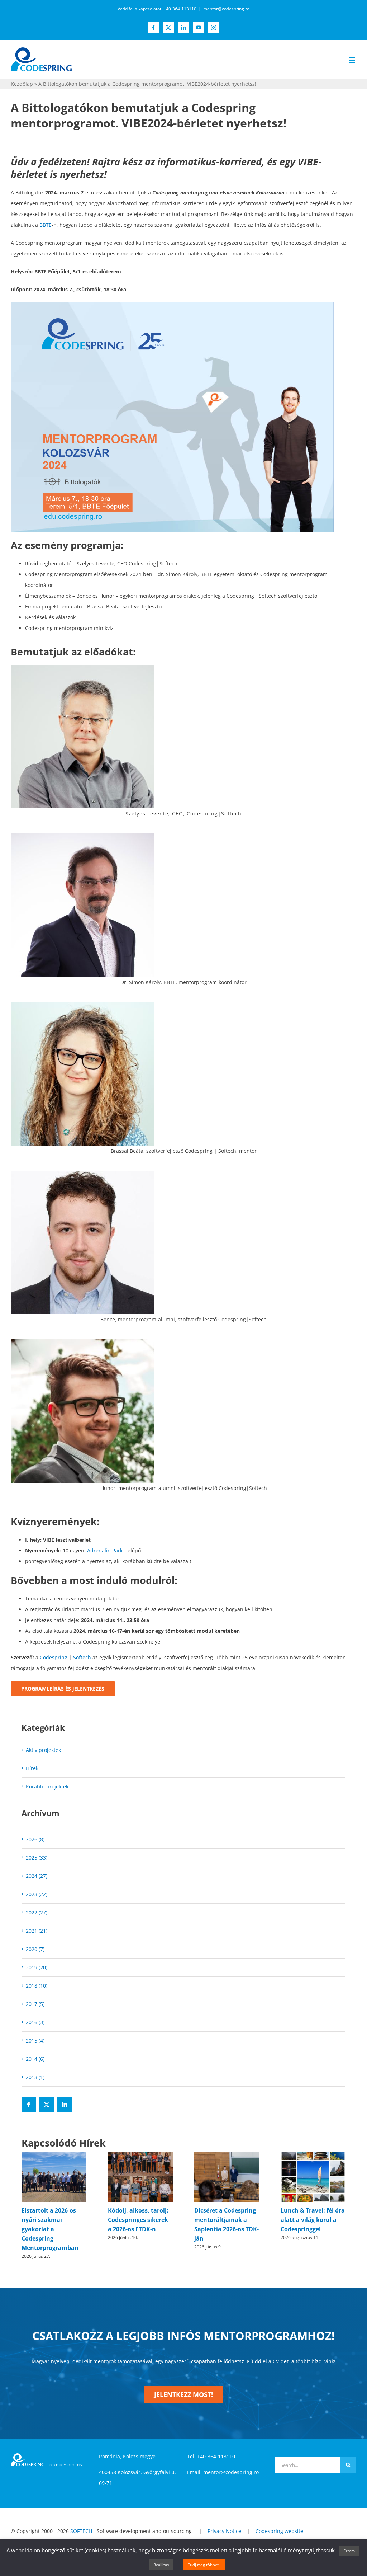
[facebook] (29, 2105)
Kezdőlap (22, 84)
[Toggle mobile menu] (352, 60)
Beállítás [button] (161, 2565)
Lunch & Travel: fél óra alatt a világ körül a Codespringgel (226, 2220)
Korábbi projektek (47, 1787)
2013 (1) (35, 2077)
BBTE (46, 225)
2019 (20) (37, 1967)
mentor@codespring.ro (226, 9)
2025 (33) (37, 1858)
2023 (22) (37, 1894)
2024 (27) (37, 1876)
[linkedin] (65, 2105)
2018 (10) (37, 1986)
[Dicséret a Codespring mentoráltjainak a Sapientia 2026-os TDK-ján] (140, 2155)
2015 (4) (35, 2041)
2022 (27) (37, 1912)
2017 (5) (35, 2004)
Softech (82, 1657)
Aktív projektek (43, 1750)
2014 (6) (35, 2059)
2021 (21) (37, 1931)
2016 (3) (35, 2022)
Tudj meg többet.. (204, 2565)
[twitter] (47, 2105)
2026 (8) (35, 1839)
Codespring (54, 1657)
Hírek (32, 1768)
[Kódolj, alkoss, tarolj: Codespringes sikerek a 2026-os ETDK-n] (54, 2155)
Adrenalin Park (105, 1550)
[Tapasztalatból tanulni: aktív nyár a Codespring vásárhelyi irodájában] (313, 2155)
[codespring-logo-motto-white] (47, 2446)
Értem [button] (349, 2551)
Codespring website (279, 2522)
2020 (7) (35, 1949)
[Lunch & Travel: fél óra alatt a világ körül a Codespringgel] (227, 2155)
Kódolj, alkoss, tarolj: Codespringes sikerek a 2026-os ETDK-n (52, 2220)
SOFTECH (81, 2522)
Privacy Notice (224, 2522)
